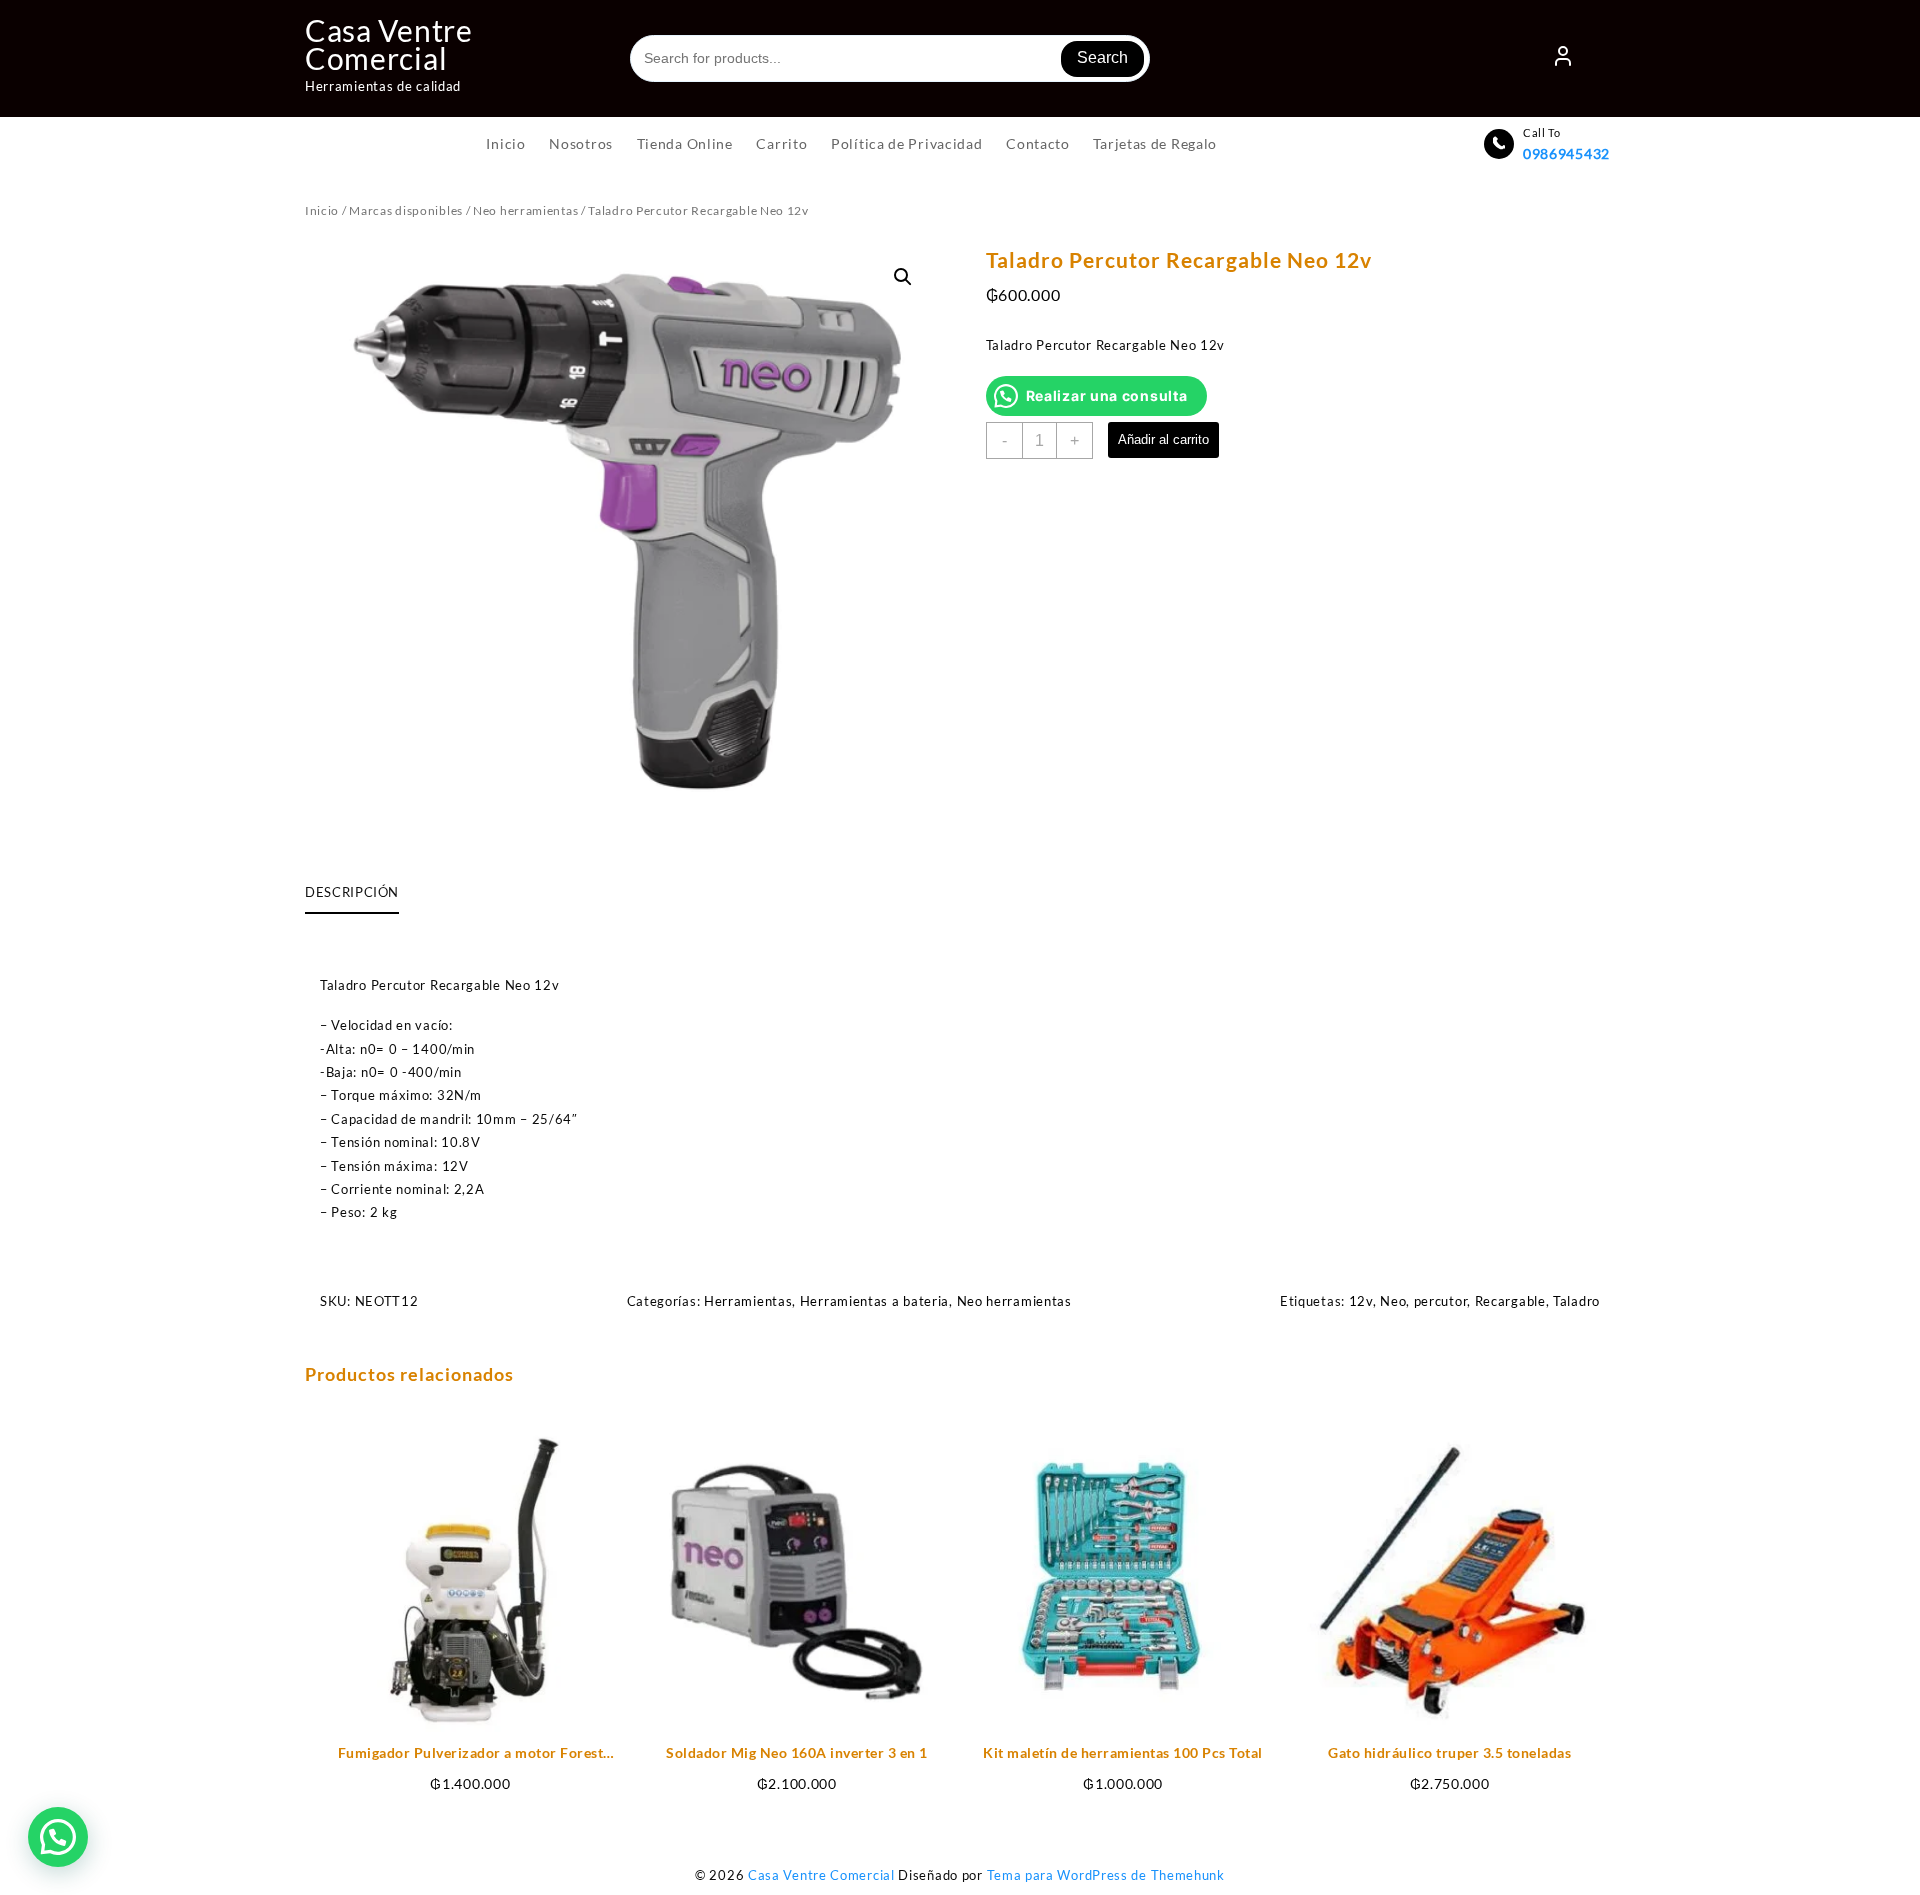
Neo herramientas (525, 210)
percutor (1441, 1301)
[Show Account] (1563, 59)
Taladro (1576, 1301)
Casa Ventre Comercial (389, 44)
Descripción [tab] (352, 892)
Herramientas (748, 1301)
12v (1361, 1301)
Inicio (322, 210)
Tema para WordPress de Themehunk (1106, 1875)
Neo (1393, 1301)
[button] (903, 277)
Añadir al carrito (1163, 439)
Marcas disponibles (406, 210)
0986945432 (1566, 153)
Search (1102, 57)
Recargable (1510, 1301)
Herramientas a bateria (874, 1301)
